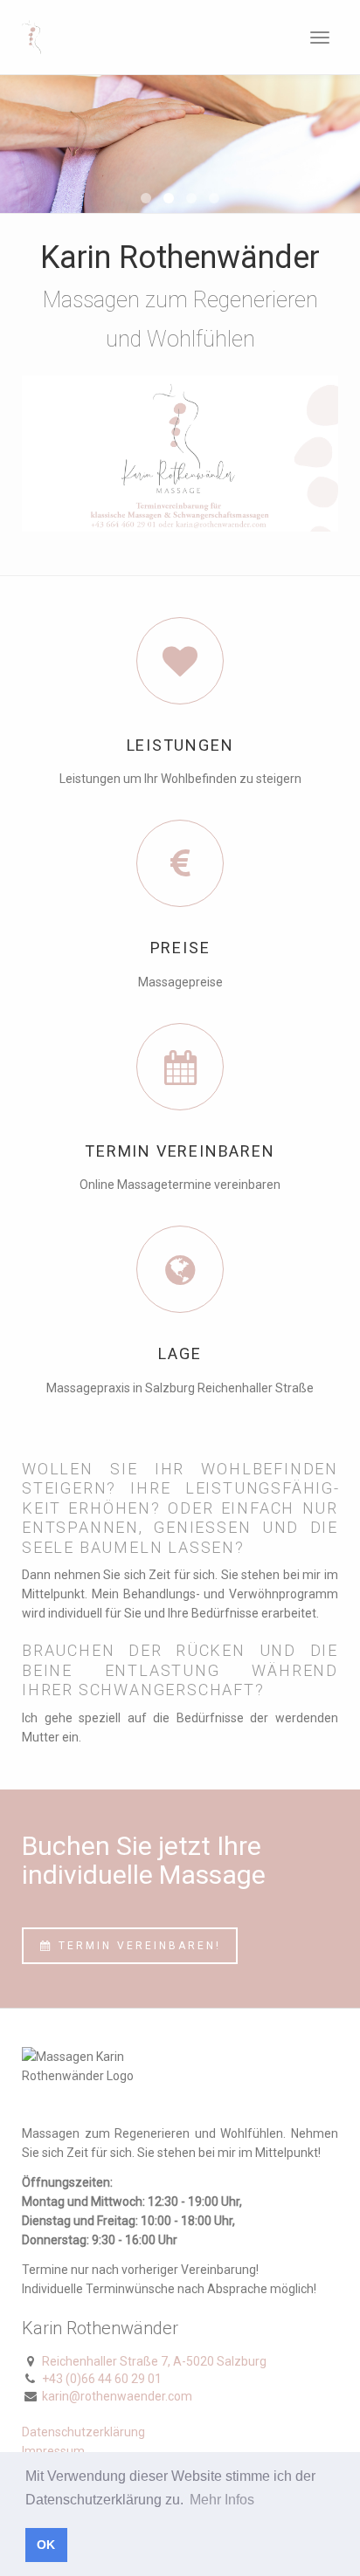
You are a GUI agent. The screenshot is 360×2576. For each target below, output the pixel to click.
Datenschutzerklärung (83, 2432)
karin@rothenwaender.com (117, 2396)
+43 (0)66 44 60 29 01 (102, 2379)
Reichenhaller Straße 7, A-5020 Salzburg (154, 2361)
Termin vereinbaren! (137, 1946)
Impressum (53, 2451)
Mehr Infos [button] (222, 2500)
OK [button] (46, 2545)
